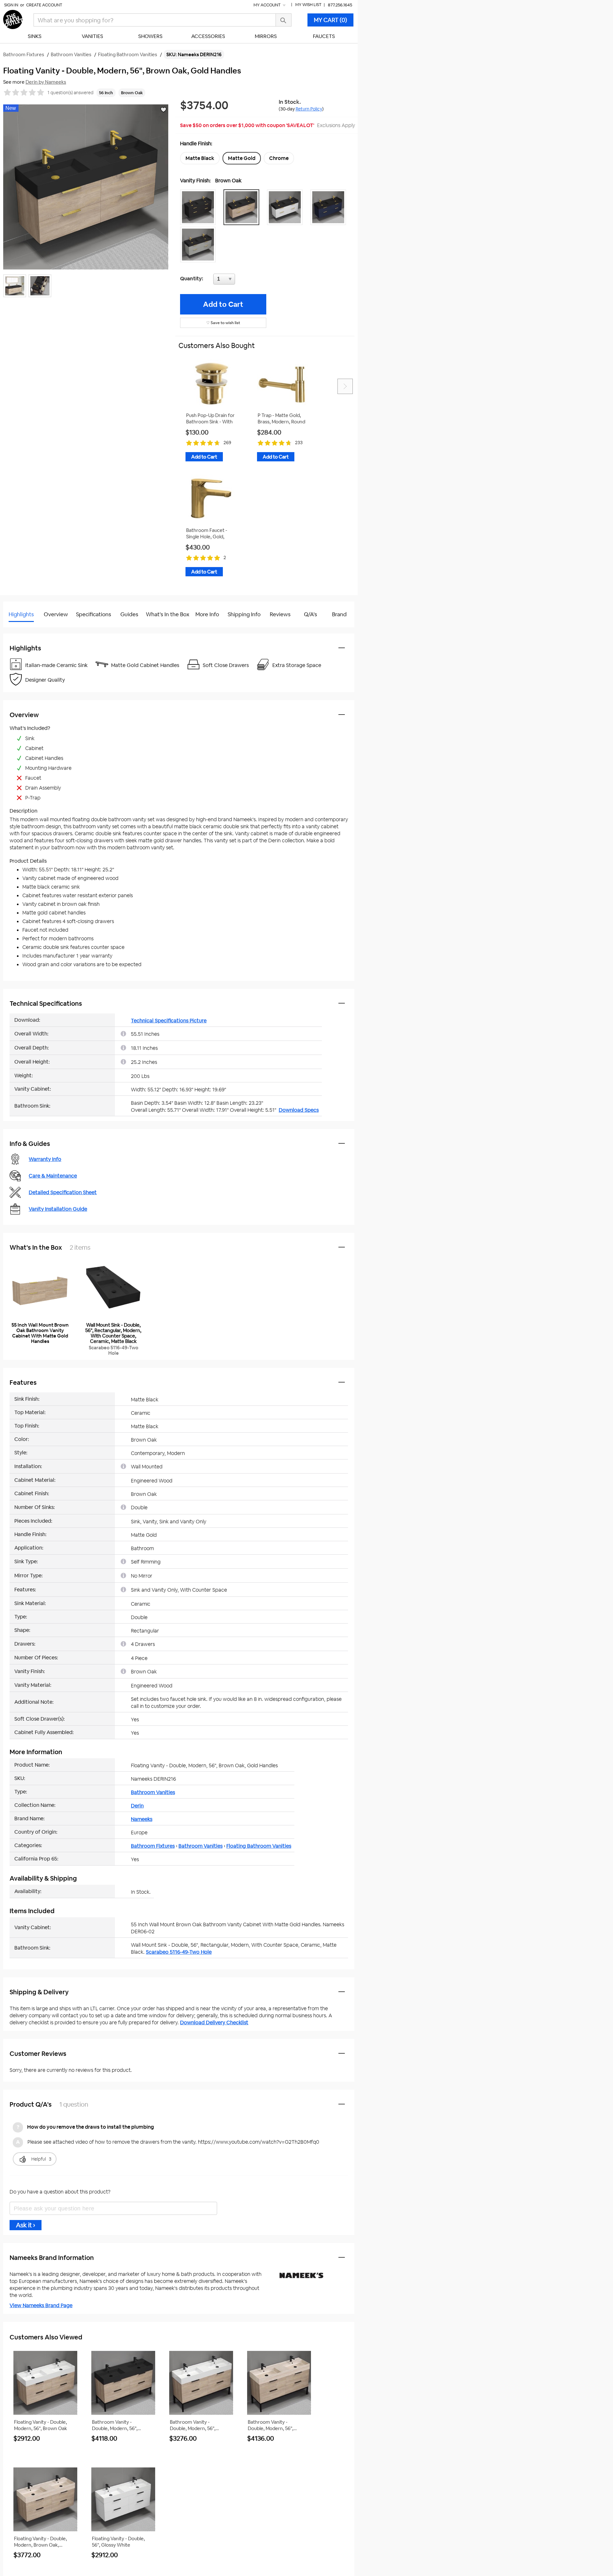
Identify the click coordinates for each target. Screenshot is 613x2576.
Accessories (208, 36)
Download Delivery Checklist (214, 2023)
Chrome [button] (279, 158)
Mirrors (266, 36)
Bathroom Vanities (153, 1792)
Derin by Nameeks (46, 82)
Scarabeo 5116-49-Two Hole (179, 1952)
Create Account (44, 5)
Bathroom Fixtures (153, 1846)
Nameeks (142, 1819)
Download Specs (299, 1110)
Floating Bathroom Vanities (259, 1846)
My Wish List (308, 5)
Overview (56, 614)
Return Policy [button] (309, 109)
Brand (339, 614)
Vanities (92, 36)
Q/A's (310, 614)
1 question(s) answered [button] (71, 93)
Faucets (324, 36)
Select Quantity (245, 281)
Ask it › (26, 2225)
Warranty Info (45, 1159)
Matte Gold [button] (242, 158)
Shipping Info (244, 614)
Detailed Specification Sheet (63, 1192)
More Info (207, 614)
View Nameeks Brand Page (41, 2305)
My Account (268, 5)
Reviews (280, 614)
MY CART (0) (330, 20)
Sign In (11, 5)
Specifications (94, 614)
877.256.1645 (340, 5)
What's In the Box (168, 614)
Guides (129, 614)
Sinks (35, 36)
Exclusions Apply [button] (336, 125)
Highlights (21, 614)
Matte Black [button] (200, 158)
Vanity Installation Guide (58, 1209)
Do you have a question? (31, 630)
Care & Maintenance (53, 1176)
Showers (150, 36)
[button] (200, 207)
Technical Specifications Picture (169, 1021)
